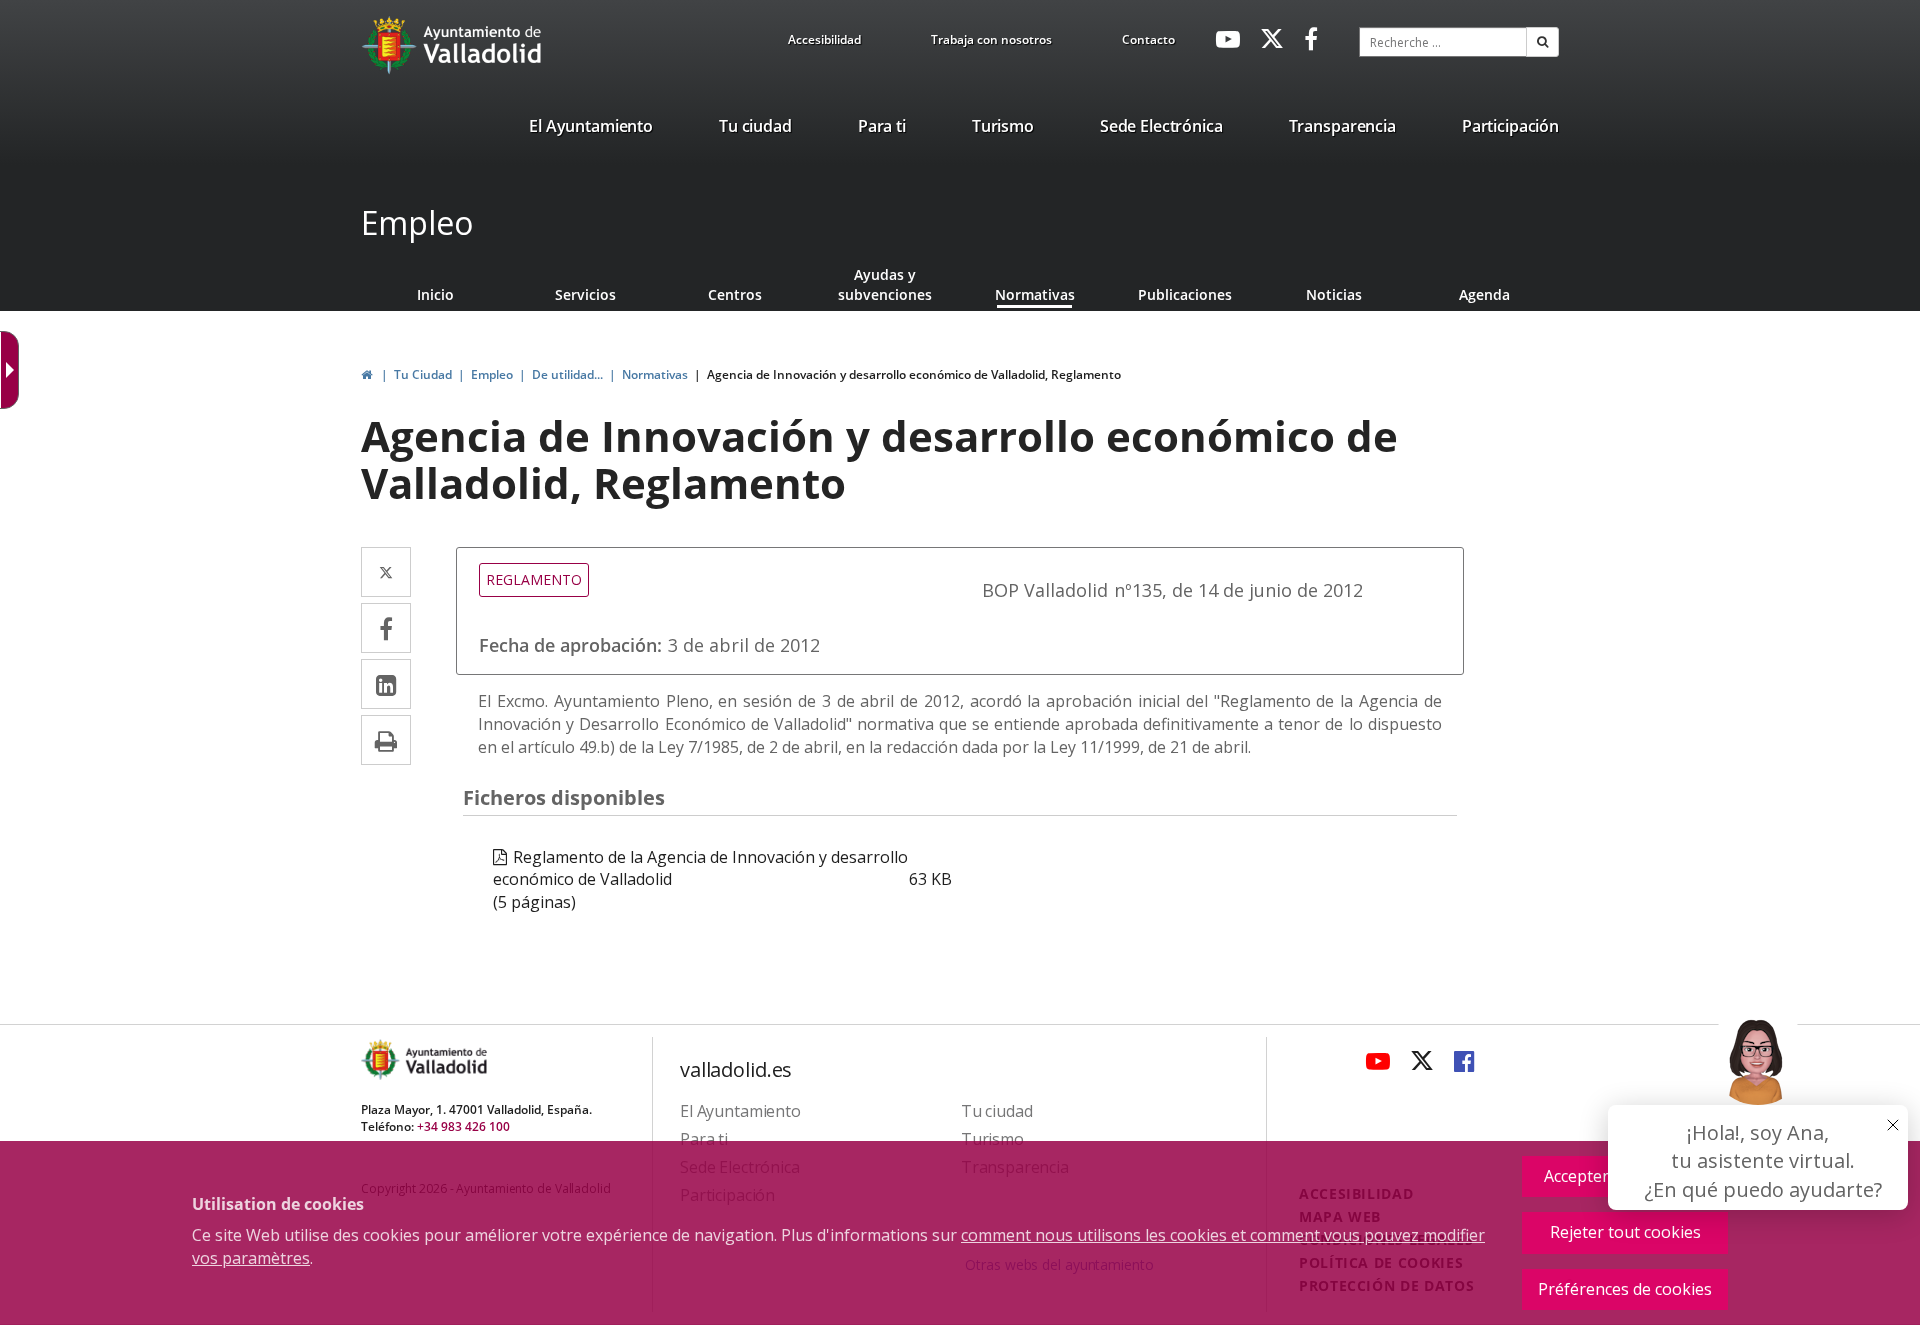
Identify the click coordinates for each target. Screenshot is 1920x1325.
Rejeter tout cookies (1625, 1232)
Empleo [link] (492, 374)
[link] (824, 43)
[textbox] (1443, 42)
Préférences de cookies (1625, 1289)
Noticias (1334, 294)
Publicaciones (1185, 294)
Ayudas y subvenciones (885, 284)
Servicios (585, 294)
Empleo (417, 222)
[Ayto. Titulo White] (483, 45)
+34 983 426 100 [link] (463, 1126)
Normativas (1035, 294)
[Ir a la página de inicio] (391, 45)
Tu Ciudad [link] (423, 374)
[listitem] (591, 130)
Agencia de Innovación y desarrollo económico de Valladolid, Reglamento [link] (914, 374)
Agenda (1484, 294)
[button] (1542, 42)
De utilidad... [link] (567, 374)
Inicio (435, 294)
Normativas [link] (655, 374)
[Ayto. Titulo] (445, 1059)
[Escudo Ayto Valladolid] (382, 1059)
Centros (735, 294)
